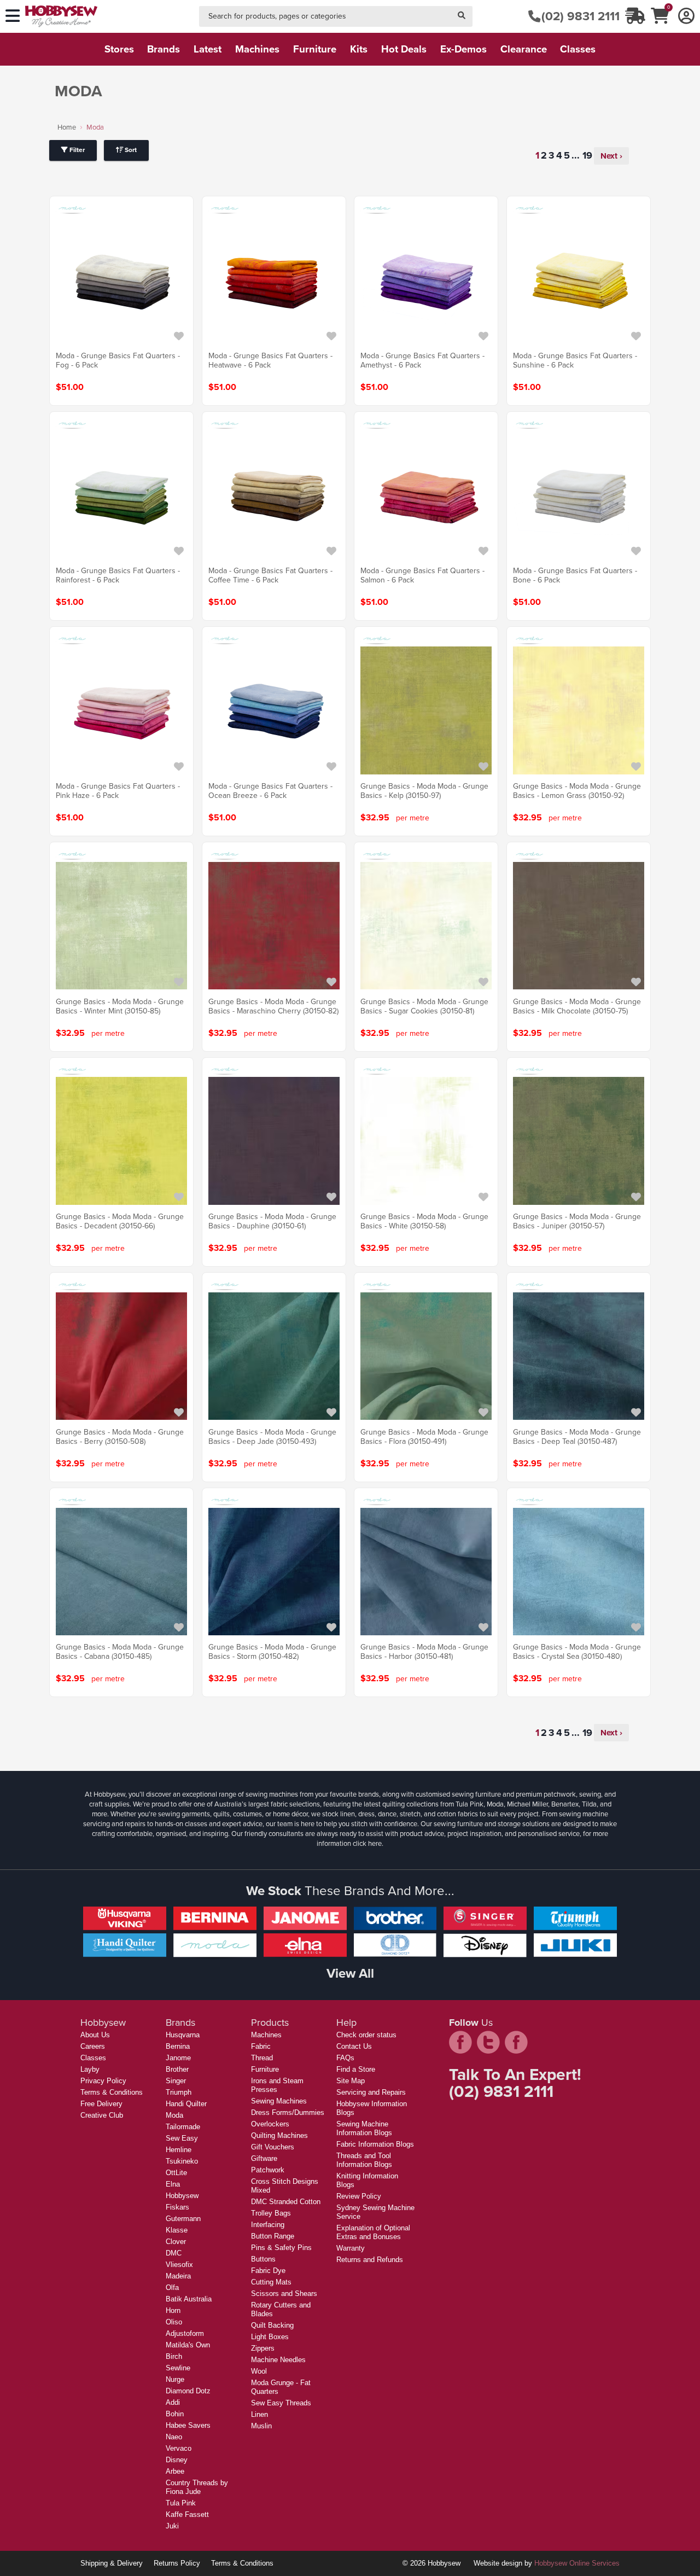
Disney (177, 2460)
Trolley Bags (271, 2213)
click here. (368, 1843)
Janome (178, 2058)
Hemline (179, 2150)
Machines (266, 2035)
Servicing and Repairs (371, 2092)
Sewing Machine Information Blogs (364, 2128)
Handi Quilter (186, 2104)
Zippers (263, 2348)
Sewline (178, 2368)
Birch (174, 2356)
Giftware (264, 2158)
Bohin (175, 2414)
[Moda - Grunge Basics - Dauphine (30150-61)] (274, 1141)
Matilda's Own (188, 2345)
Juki (172, 2526)
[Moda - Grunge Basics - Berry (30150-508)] (121, 1356)
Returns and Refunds (370, 2260)
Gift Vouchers (273, 2147)
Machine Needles (278, 2360)
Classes (93, 2058)
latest (208, 49)
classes (578, 49)
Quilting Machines (279, 2135)
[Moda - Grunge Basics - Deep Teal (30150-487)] (579, 1356)
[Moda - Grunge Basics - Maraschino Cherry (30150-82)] (274, 926)
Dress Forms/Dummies (288, 2112)
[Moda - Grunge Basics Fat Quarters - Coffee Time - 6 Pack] (274, 495)
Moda (174, 2115)
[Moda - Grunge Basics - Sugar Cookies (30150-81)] (426, 926)
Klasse (177, 2230)
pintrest (516, 2042)
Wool (259, 2371)
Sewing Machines (279, 2101)
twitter (488, 2042)
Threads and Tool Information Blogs (364, 2160)
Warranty (351, 2248)
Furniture (265, 2069)
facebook (460, 2042)
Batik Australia (189, 2299)
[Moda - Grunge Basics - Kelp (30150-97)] (426, 710)
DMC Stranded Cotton (286, 2202)
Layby (90, 2069)
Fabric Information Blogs (375, 2144)
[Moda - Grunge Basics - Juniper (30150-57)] (579, 1141)
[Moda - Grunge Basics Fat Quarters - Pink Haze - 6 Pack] (121, 710)
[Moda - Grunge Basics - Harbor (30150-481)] (426, 1571)
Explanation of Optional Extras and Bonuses (373, 2232)
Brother (177, 2069)
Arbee (175, 2471)
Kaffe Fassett (187, 2514)
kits (359, 49)
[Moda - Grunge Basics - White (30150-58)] (426, 1141)
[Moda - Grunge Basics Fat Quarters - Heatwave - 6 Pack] (274, 280)
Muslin (261, 2426)
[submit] (462, 17)
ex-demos (463, 49)
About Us (95, 2035)
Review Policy (359, 2196)
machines (257, 49)
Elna (173, 2184)
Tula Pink (181, 2503)
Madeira (178, 2276)
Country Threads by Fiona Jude (197, 2487)
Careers (93, 2046)
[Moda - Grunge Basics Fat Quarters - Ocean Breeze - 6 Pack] (274, 710)
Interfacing (268, 2225)
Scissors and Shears (284, 2294)
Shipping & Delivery (112, 2563)
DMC (174, 2253)
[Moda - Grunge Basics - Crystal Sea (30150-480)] (579, 1571)
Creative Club (102, 2115)
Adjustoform (185, 2333)
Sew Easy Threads (281, 2403)
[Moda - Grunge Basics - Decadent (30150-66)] (121, 1141)
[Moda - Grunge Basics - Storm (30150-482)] (274, 1571)
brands (164, 49)
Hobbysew (182, 2196)
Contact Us (354, 2046)
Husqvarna (183, 2035)
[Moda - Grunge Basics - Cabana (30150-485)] (121, 1571)
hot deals (404, 49)
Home (67, 127)
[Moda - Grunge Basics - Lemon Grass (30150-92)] (579, 710)
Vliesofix (179, 2265)
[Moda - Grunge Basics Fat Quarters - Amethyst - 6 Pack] (426, 280)
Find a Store (356, 2069)
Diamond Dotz (188, 2391)
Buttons (263, 2259)
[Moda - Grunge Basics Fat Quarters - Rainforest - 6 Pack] (121, 495)
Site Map (351, 2081)
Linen (259, 2414)
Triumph (179, 2092)
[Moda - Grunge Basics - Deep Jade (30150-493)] (274, 1356)
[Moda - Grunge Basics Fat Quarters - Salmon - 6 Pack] (426, 495)
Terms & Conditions (112, 2092)
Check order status (366, 2035)
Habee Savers (188, 2425)
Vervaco (179, 2448)
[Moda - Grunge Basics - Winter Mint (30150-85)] (121, 926)
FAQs (345, 2058)
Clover (176, 2242)
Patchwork (268, 2170)
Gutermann (183, 2219)
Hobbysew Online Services (577, 2563)
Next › (611, 156)
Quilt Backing (272, 2325)
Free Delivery (101, 2104)
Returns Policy (177, 2563)
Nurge (175, 2379)
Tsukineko (182, 2161)
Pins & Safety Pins (281, 2248)
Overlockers (270, 2124)
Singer (176, 2081)
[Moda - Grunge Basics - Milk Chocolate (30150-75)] (579, 926)
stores (119, 49)
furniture (315, 49)
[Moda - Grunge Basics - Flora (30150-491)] (426, 1356)
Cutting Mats (271, 2282)
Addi (173, 2402)
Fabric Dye (268, 2271)
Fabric (261, 2046)
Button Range (273, 2236)
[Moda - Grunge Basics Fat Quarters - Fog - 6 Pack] (121, 280)
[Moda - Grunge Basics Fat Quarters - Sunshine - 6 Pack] (579, 280)
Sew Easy (182, 2138)
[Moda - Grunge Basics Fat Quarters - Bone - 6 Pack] (579, 495)
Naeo (174, 2437)
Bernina (178, 2046)
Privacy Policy (103, 2081)
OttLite (176, 2173)
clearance (524, 49)
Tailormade (183, 2127)
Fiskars (177, 2207)
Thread (262, 2058)
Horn (173, 2310)
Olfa (172, 2287)
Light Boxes (270, 2337)
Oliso (174, 2322)
